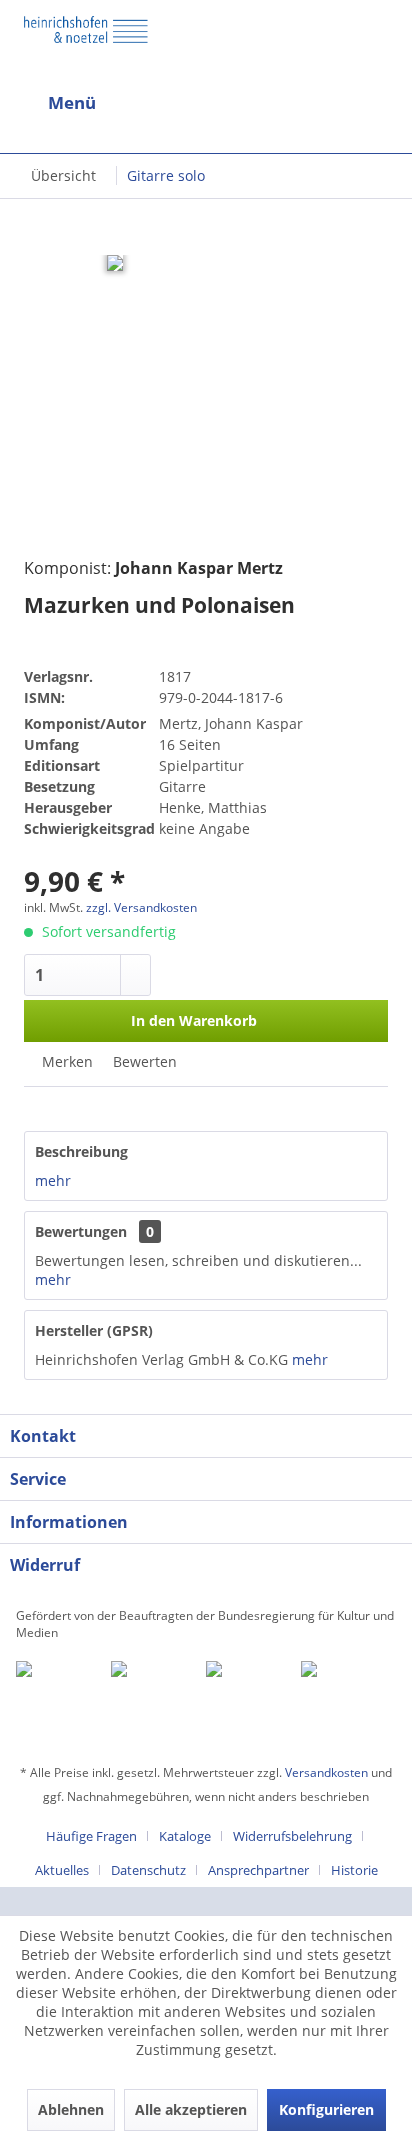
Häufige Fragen (91, 1836)
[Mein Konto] (332, 103)
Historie (354, 1870)
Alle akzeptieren (191, 2109)
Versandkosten (326, 1772)
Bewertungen (81, 1231)
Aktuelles (62, 1870)
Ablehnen (71, 2109)
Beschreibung (81, 1151)
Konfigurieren (326, 2109)
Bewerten (143, 1061)
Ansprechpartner (258, 1870)
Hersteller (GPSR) (94, 1330)
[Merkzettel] (380, 107)
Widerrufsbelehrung (292, 1836)
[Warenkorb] (284, 103)
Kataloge (185, 1836)
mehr (53, 1180)
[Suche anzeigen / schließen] (190, 103)
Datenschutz (148, 1870)
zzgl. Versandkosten (141, 907)
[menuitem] (103, 103)
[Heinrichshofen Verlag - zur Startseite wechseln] (86, 44)
